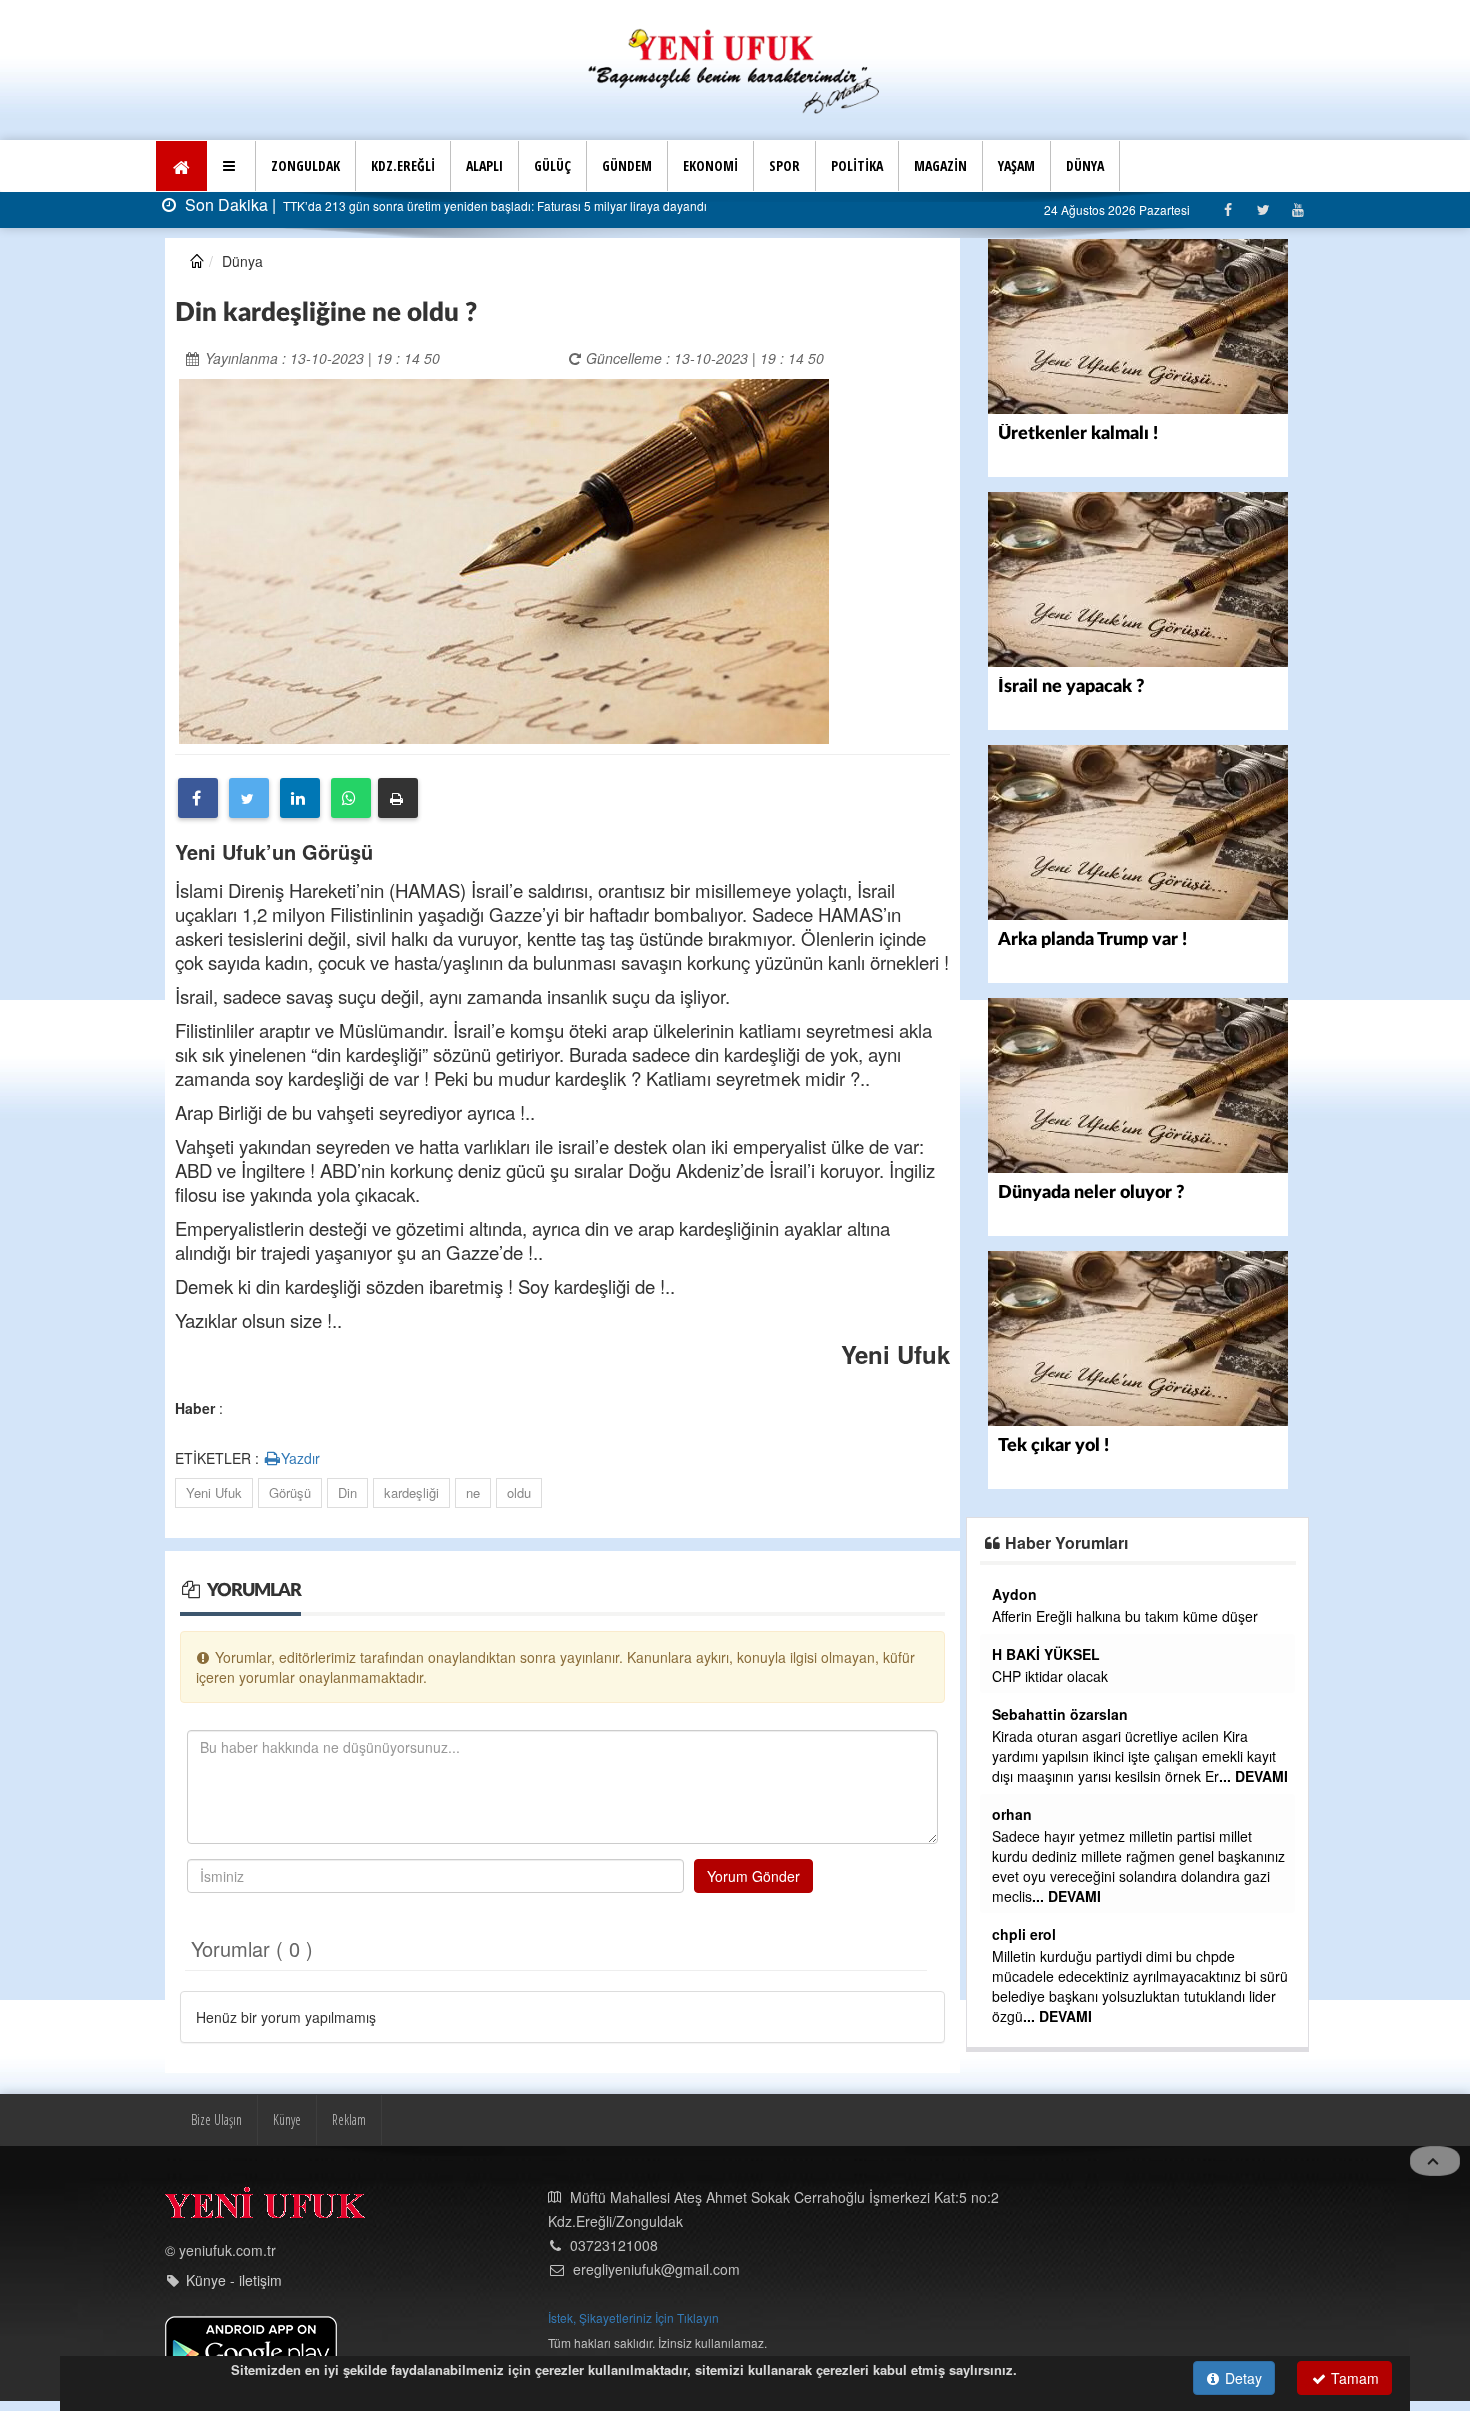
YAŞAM (1016, 165)
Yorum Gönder (753, 1876)
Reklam (349, 2119)
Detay (1241, 2378)
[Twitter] (1262, 209)
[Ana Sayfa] (735, 68)
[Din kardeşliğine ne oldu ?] (504, 559)
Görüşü (290, 1492)
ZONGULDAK (305, 165)
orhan (1012, 1814)
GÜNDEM (627, 165)
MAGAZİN (940, 165)
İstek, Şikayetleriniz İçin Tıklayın (633, 2317)
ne (473, 1492)
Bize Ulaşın (216, 2119)
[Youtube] (1297, 209)
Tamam (1353, 2378)
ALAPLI (484, 165)
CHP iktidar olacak (1050, 1676)
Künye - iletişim (234, 2280)
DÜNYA (1085, 165)
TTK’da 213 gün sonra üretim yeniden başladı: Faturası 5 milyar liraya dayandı (493, 205)
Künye (287, 2119)
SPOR (784, 165)
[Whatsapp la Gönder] (351, 798)
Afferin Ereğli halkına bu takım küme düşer (1125, 1616)
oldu (519, 1492)
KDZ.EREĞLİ (403, 165)
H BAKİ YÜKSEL (1046, 1654)
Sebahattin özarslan (1060, 1714)
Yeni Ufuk (214, 1492)
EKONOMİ (710, 165)
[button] (231, 166)
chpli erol (1024, 1934)
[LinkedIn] (300, 798)
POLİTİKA (857, 165)
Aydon (1014, 1594)
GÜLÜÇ (552, 165)
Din (347, 1492)
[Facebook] (1227, 209)
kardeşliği (411, 1492)
